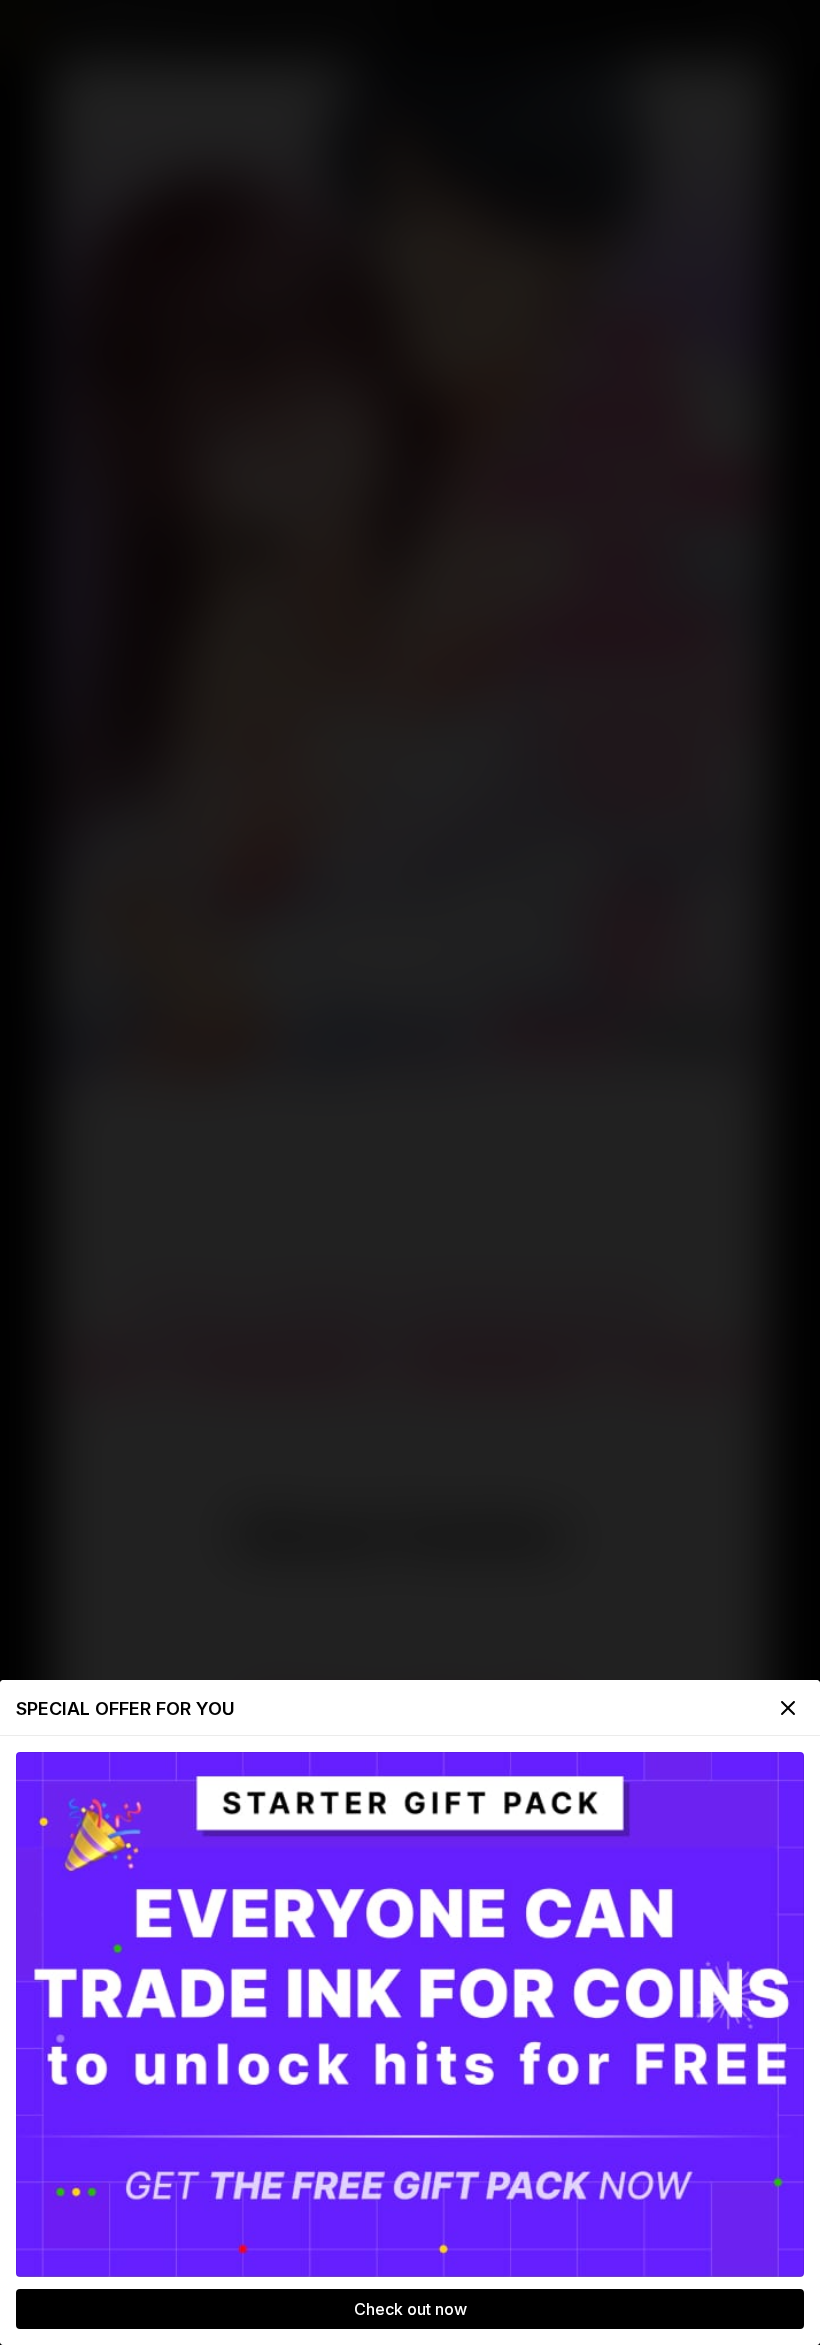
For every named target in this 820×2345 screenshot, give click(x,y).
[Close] (788, 1708)
